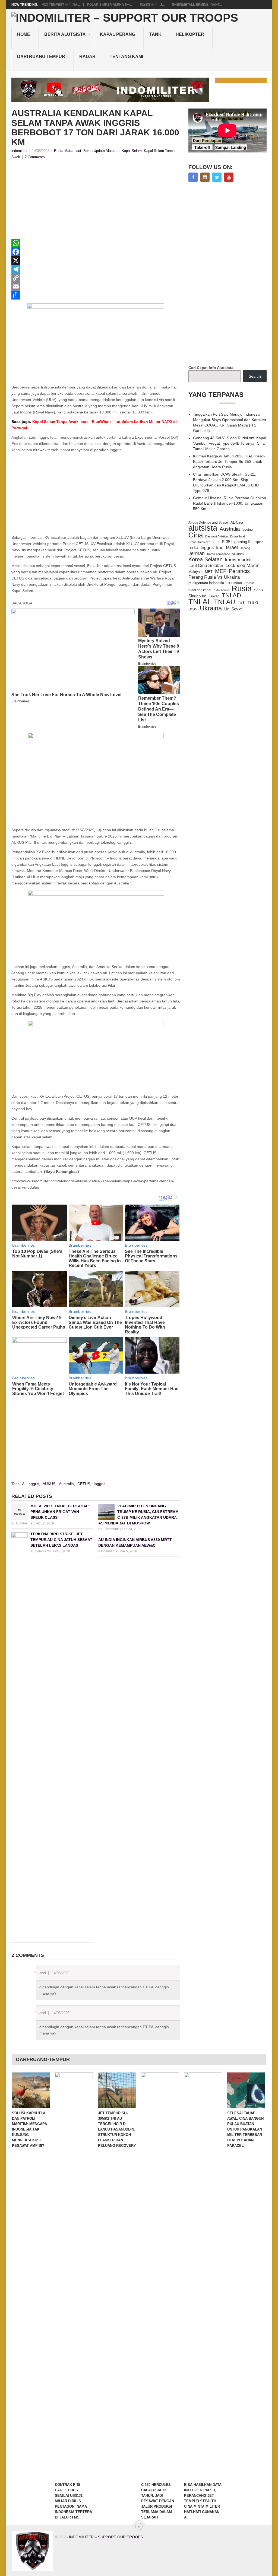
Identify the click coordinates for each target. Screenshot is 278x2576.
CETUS (84, 1484)
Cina (196, 535)
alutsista (203, 528)
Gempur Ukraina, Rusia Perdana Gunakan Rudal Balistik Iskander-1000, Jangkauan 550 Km (230, 503)
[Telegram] (96, 269)
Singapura (197, 596)
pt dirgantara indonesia (206, 583)
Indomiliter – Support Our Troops (106, 2537)
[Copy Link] (96, 278)
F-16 (216, 542)
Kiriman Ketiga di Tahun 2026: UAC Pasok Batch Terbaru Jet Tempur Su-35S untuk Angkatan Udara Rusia (229, 461)
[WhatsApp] (96, 243)
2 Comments (35, 157)
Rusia (242, 588)
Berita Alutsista (65, 34)
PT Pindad (234, 583)
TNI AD (231, 596)
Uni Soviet (233, 609)
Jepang (245, 548)
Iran (220, 548)
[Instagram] (205, 177)
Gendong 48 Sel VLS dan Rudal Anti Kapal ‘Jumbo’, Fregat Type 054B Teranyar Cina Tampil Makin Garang (230, 443)
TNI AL (200, 602)
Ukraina (211, 608)
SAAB (258, 590)
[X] (96, 260)
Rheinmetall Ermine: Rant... (197, 5)
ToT (241, 603)
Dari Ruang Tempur (41, 57)
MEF (221, 571)
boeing (248, 529)
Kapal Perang (118, 34)
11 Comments (41, 1551)
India (193, 547)
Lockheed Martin (242, 565)
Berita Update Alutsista (101, 151)
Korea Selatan (206, 559)
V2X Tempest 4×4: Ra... (61, 5)
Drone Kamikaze (199, 542)
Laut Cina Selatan (206, 566)
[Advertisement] (96, 201)
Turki (253, 603)
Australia (66, 1484)
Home (24, 34)
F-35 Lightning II (236, 542)
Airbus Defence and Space (208, 523)
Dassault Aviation (217, 536)
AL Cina (237, 522)
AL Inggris (31, 1484)
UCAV (193, 609)
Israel (232, 547)
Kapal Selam (132, 151)
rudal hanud (221, 590)
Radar (87, 57)
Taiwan (214, 596)
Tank (155, 34)
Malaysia (195, 572)
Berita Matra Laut (68, 151)
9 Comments (108, 1551)
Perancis (239, 571)
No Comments (109, 1529)
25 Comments (22, 1523)
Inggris (99, 1484)
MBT (209, 572)
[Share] (96, 295)
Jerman (197, 553)
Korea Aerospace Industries (225, 554)
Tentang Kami (126, 57)
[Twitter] (217, 177)
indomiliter (19, 151)
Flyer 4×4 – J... (152, 5)
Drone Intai (237, 536)
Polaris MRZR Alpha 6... (110, 5)
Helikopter (190, 34)
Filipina (258, 542)
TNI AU (225, 602)
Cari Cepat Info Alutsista (211, 368)
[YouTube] (229, 177)
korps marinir (238, 560)
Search (255, 376)
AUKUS (49, 1484)
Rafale (249, 583)
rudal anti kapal (200, 590)
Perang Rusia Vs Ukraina (214, 577)
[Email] (96, 286)
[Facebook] (96, 252)
